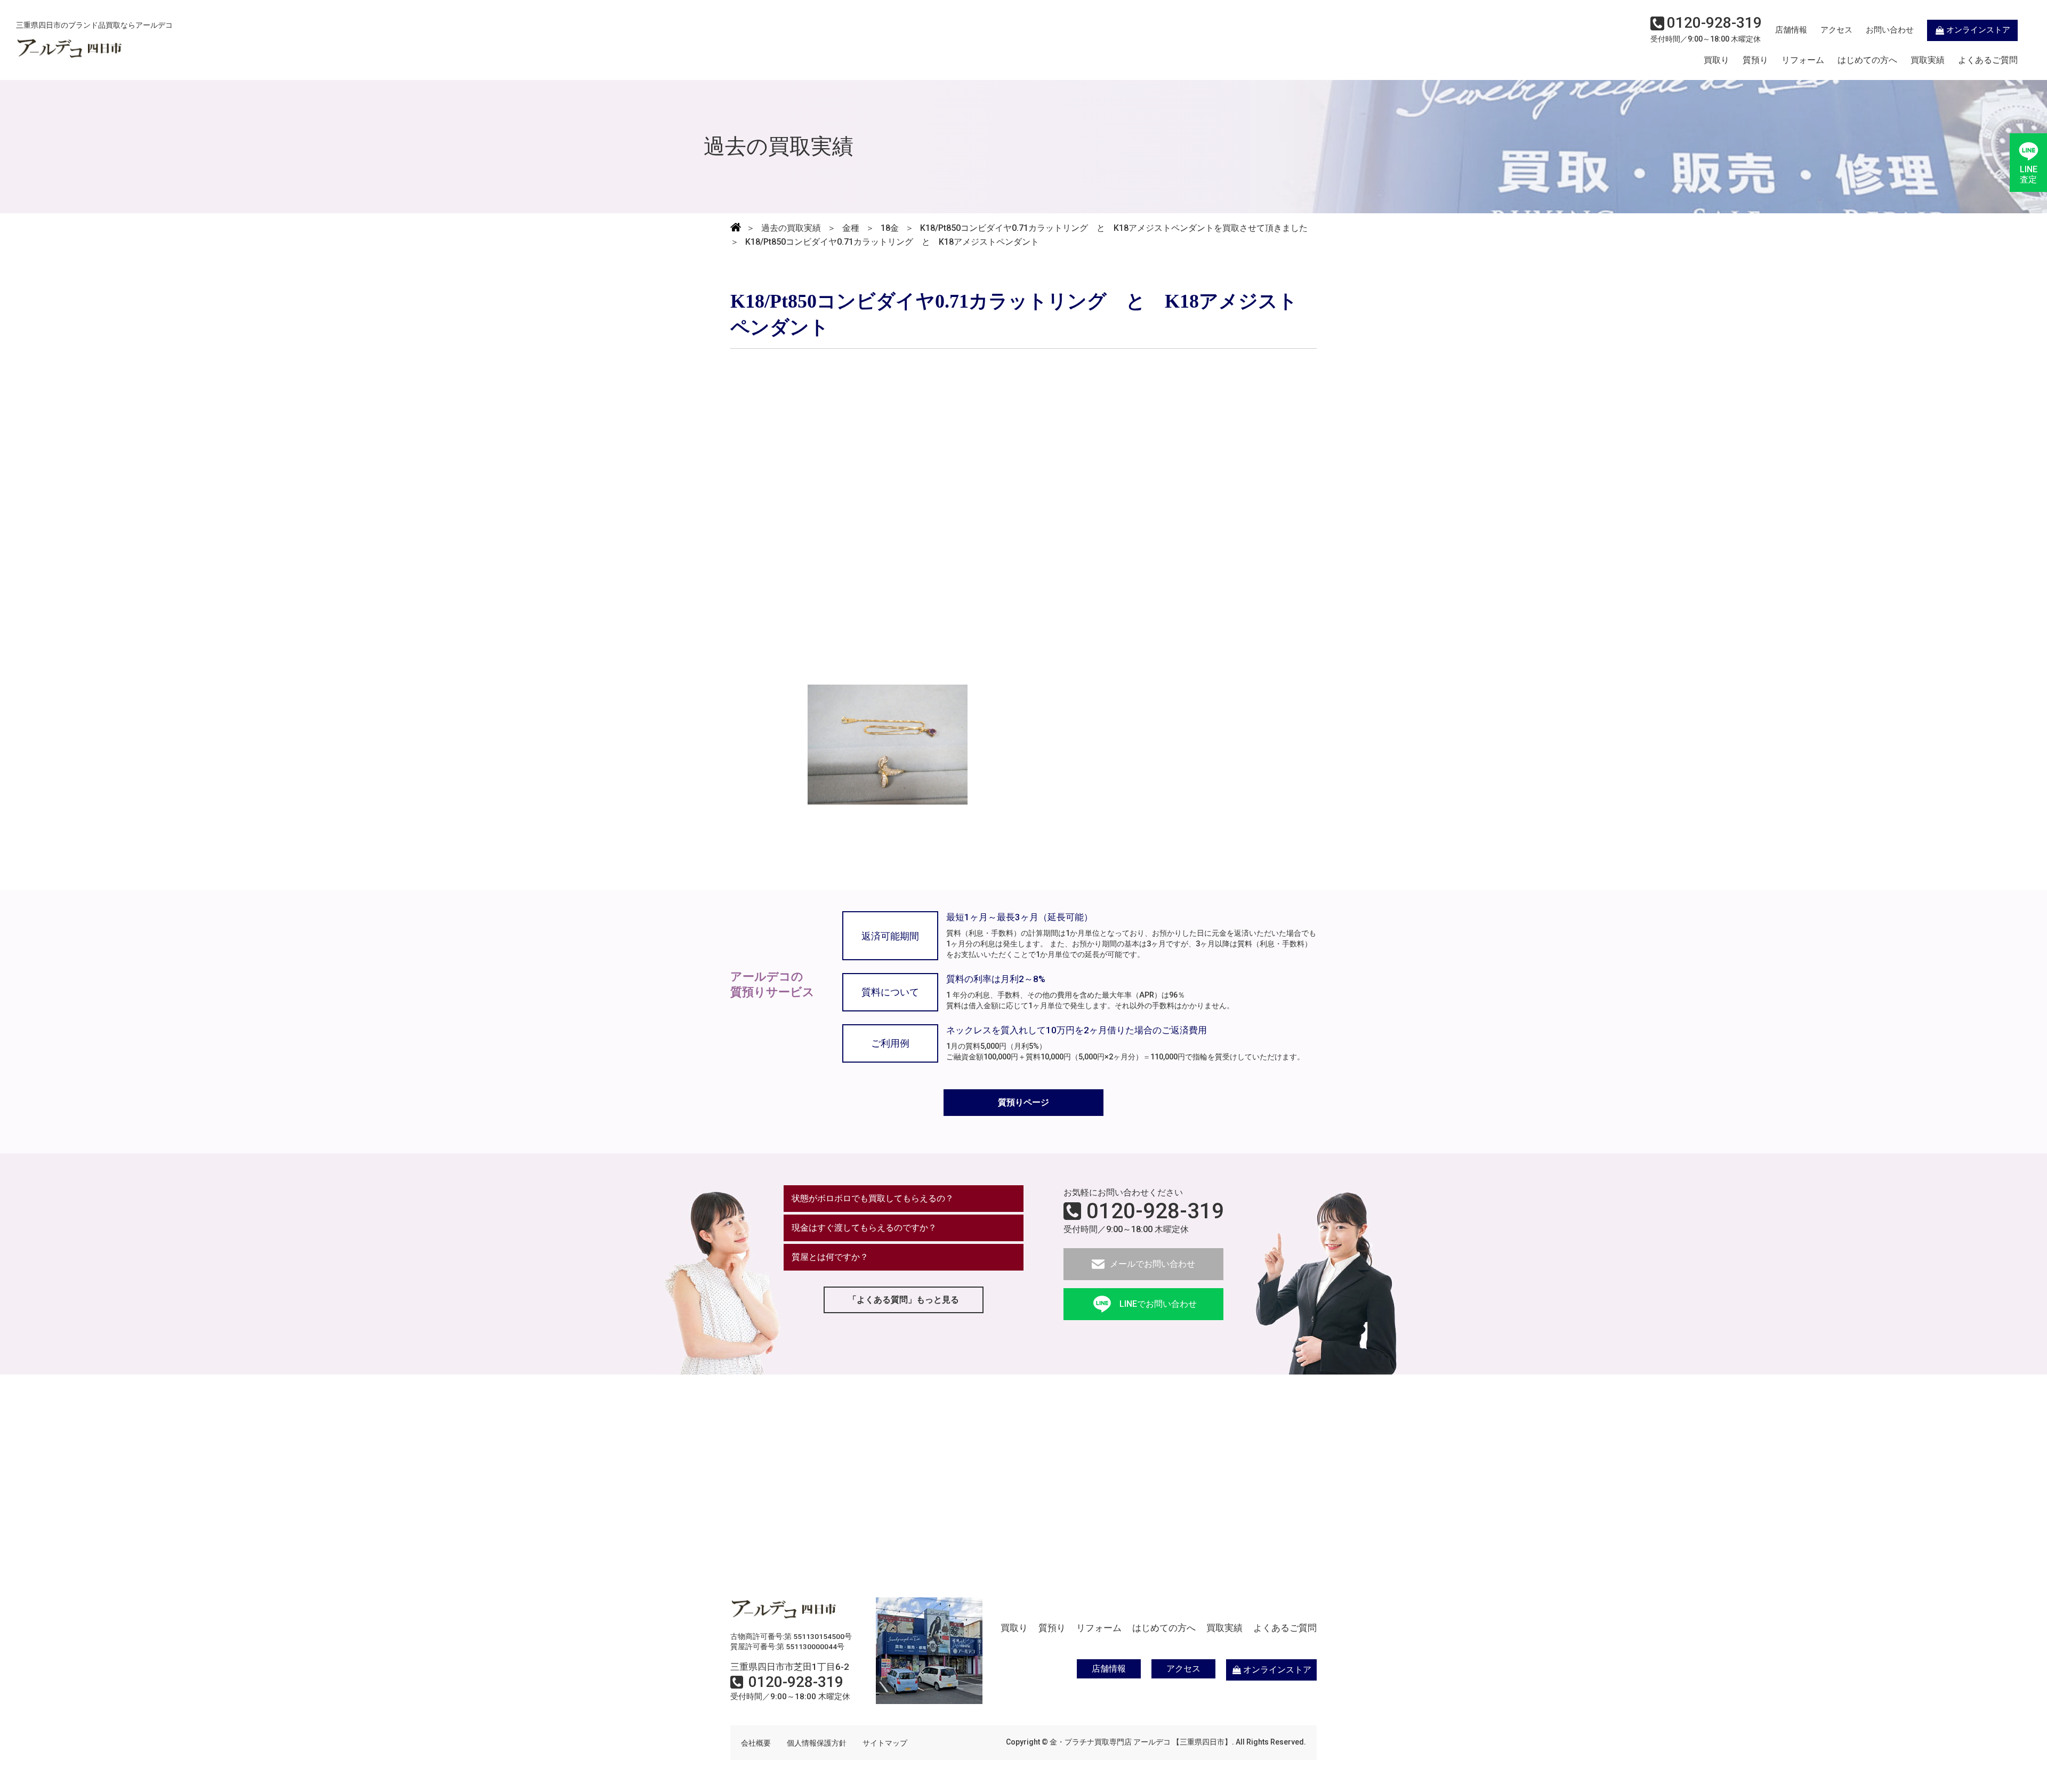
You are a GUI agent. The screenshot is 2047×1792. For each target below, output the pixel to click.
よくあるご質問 (1988, 60)
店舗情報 (1791, 30)
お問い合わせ (1890, 30)
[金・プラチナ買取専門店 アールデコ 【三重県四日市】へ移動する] (736, 228)
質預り (1755, 60)
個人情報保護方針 (817, 1743)
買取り (1716, 60)
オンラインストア (1978, 30)
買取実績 (1928, 60)
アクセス (1836, 30)
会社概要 (756, 1743)
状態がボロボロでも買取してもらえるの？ (873, 1198)
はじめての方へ (1867, 60)
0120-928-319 (1155, 1211)
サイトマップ (885, 1743)
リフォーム (1803, 60)
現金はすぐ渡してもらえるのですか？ (864, 1228)
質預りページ (1023, 1102)
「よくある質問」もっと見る (904, 1300)
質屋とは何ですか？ (830, 1257)
